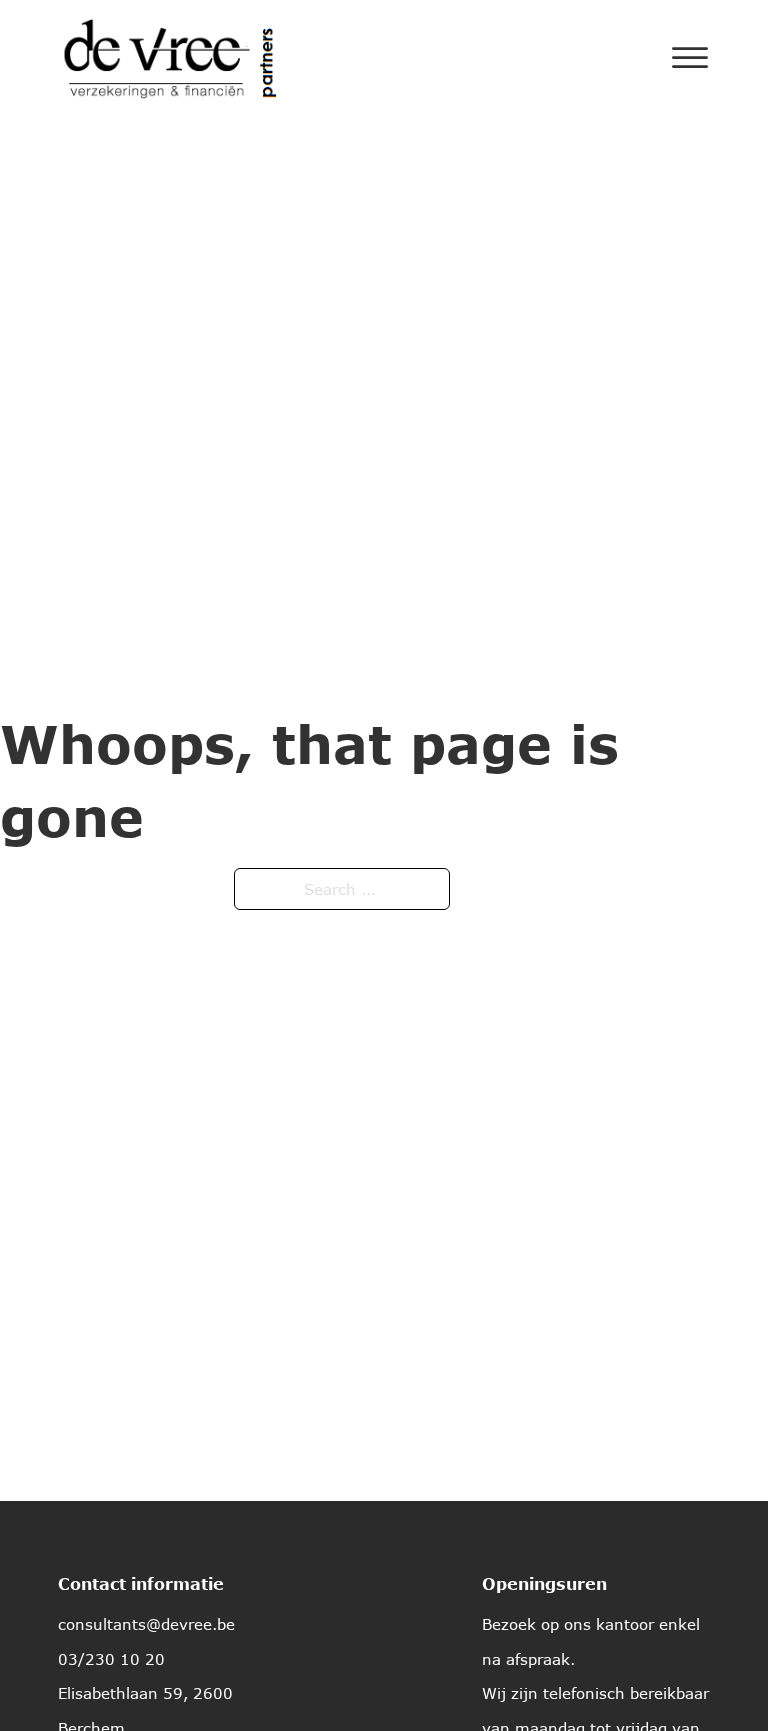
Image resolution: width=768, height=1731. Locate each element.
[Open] (690, 58)
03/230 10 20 (111, 1659)
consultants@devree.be (146, 1624)
